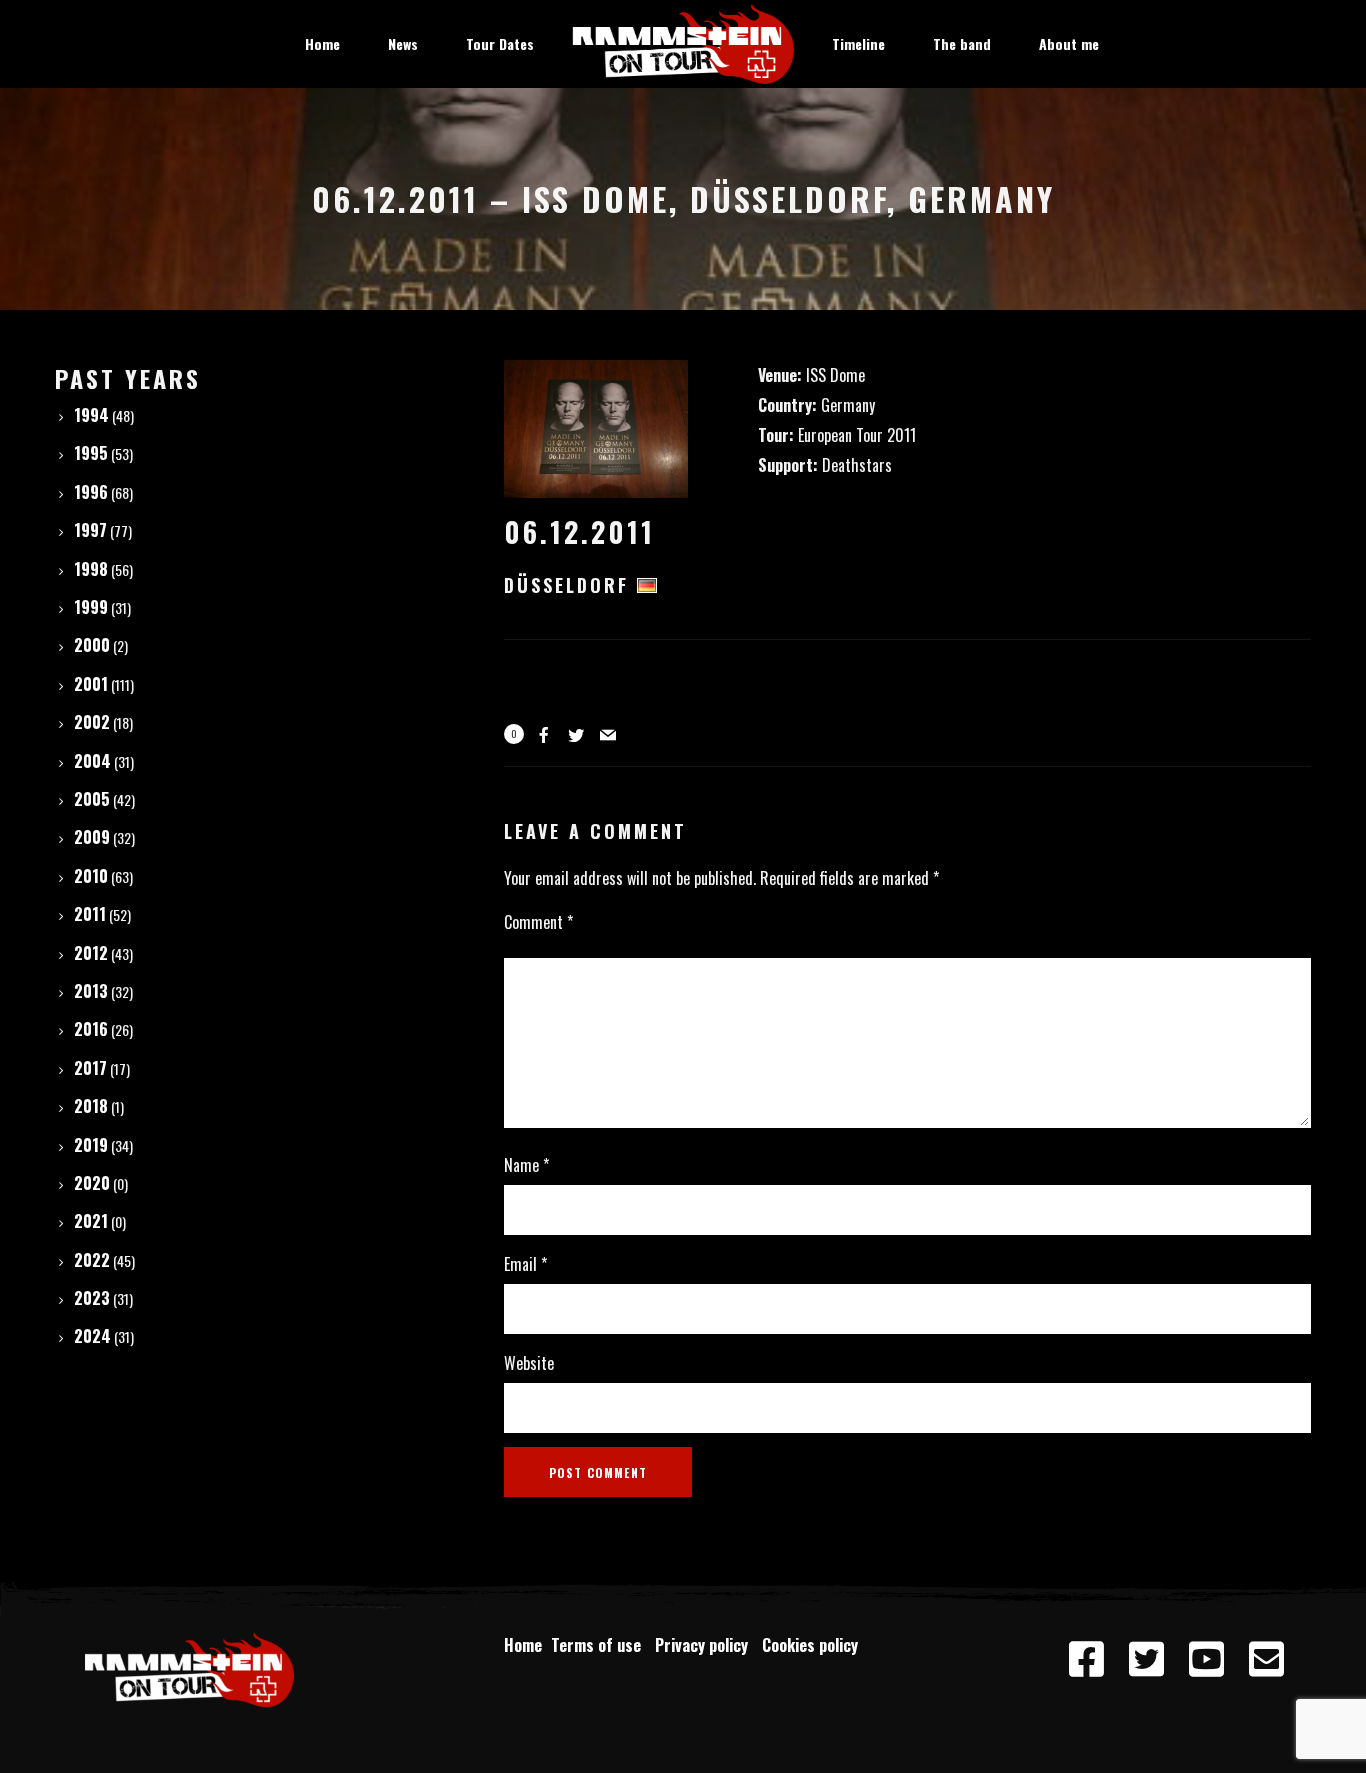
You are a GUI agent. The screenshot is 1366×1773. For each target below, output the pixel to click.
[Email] (1267, 1660)
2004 (92, 761)
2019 (91, 1145)
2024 (92, 1336)
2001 (91, 684)
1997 (90, 530)
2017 (90, 1068)
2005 (92, 799)
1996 (91, 492)
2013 (91, 991)
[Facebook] (1087, 1660)
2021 (91, 1221)
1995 (91, 453)
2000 (92, 645)
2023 (92, 1298)
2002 (92, 722)
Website (529, 1363)
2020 (92, 1183)
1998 (91, 569)
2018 (91, 1106)
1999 (91, 607)
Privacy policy (705, 1645)
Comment (538, 922)
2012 (91, 953)
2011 (90, 914)
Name (526, 1165)
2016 (91, 1029)
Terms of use (600, 1645)
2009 (92, 837)
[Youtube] (1207, 1660)
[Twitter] (1147, 1660)
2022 (92, 1260)
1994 (91, 415)
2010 (91, 876)
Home (523, 1645)
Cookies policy (812, 1645)
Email (525, 1264)
